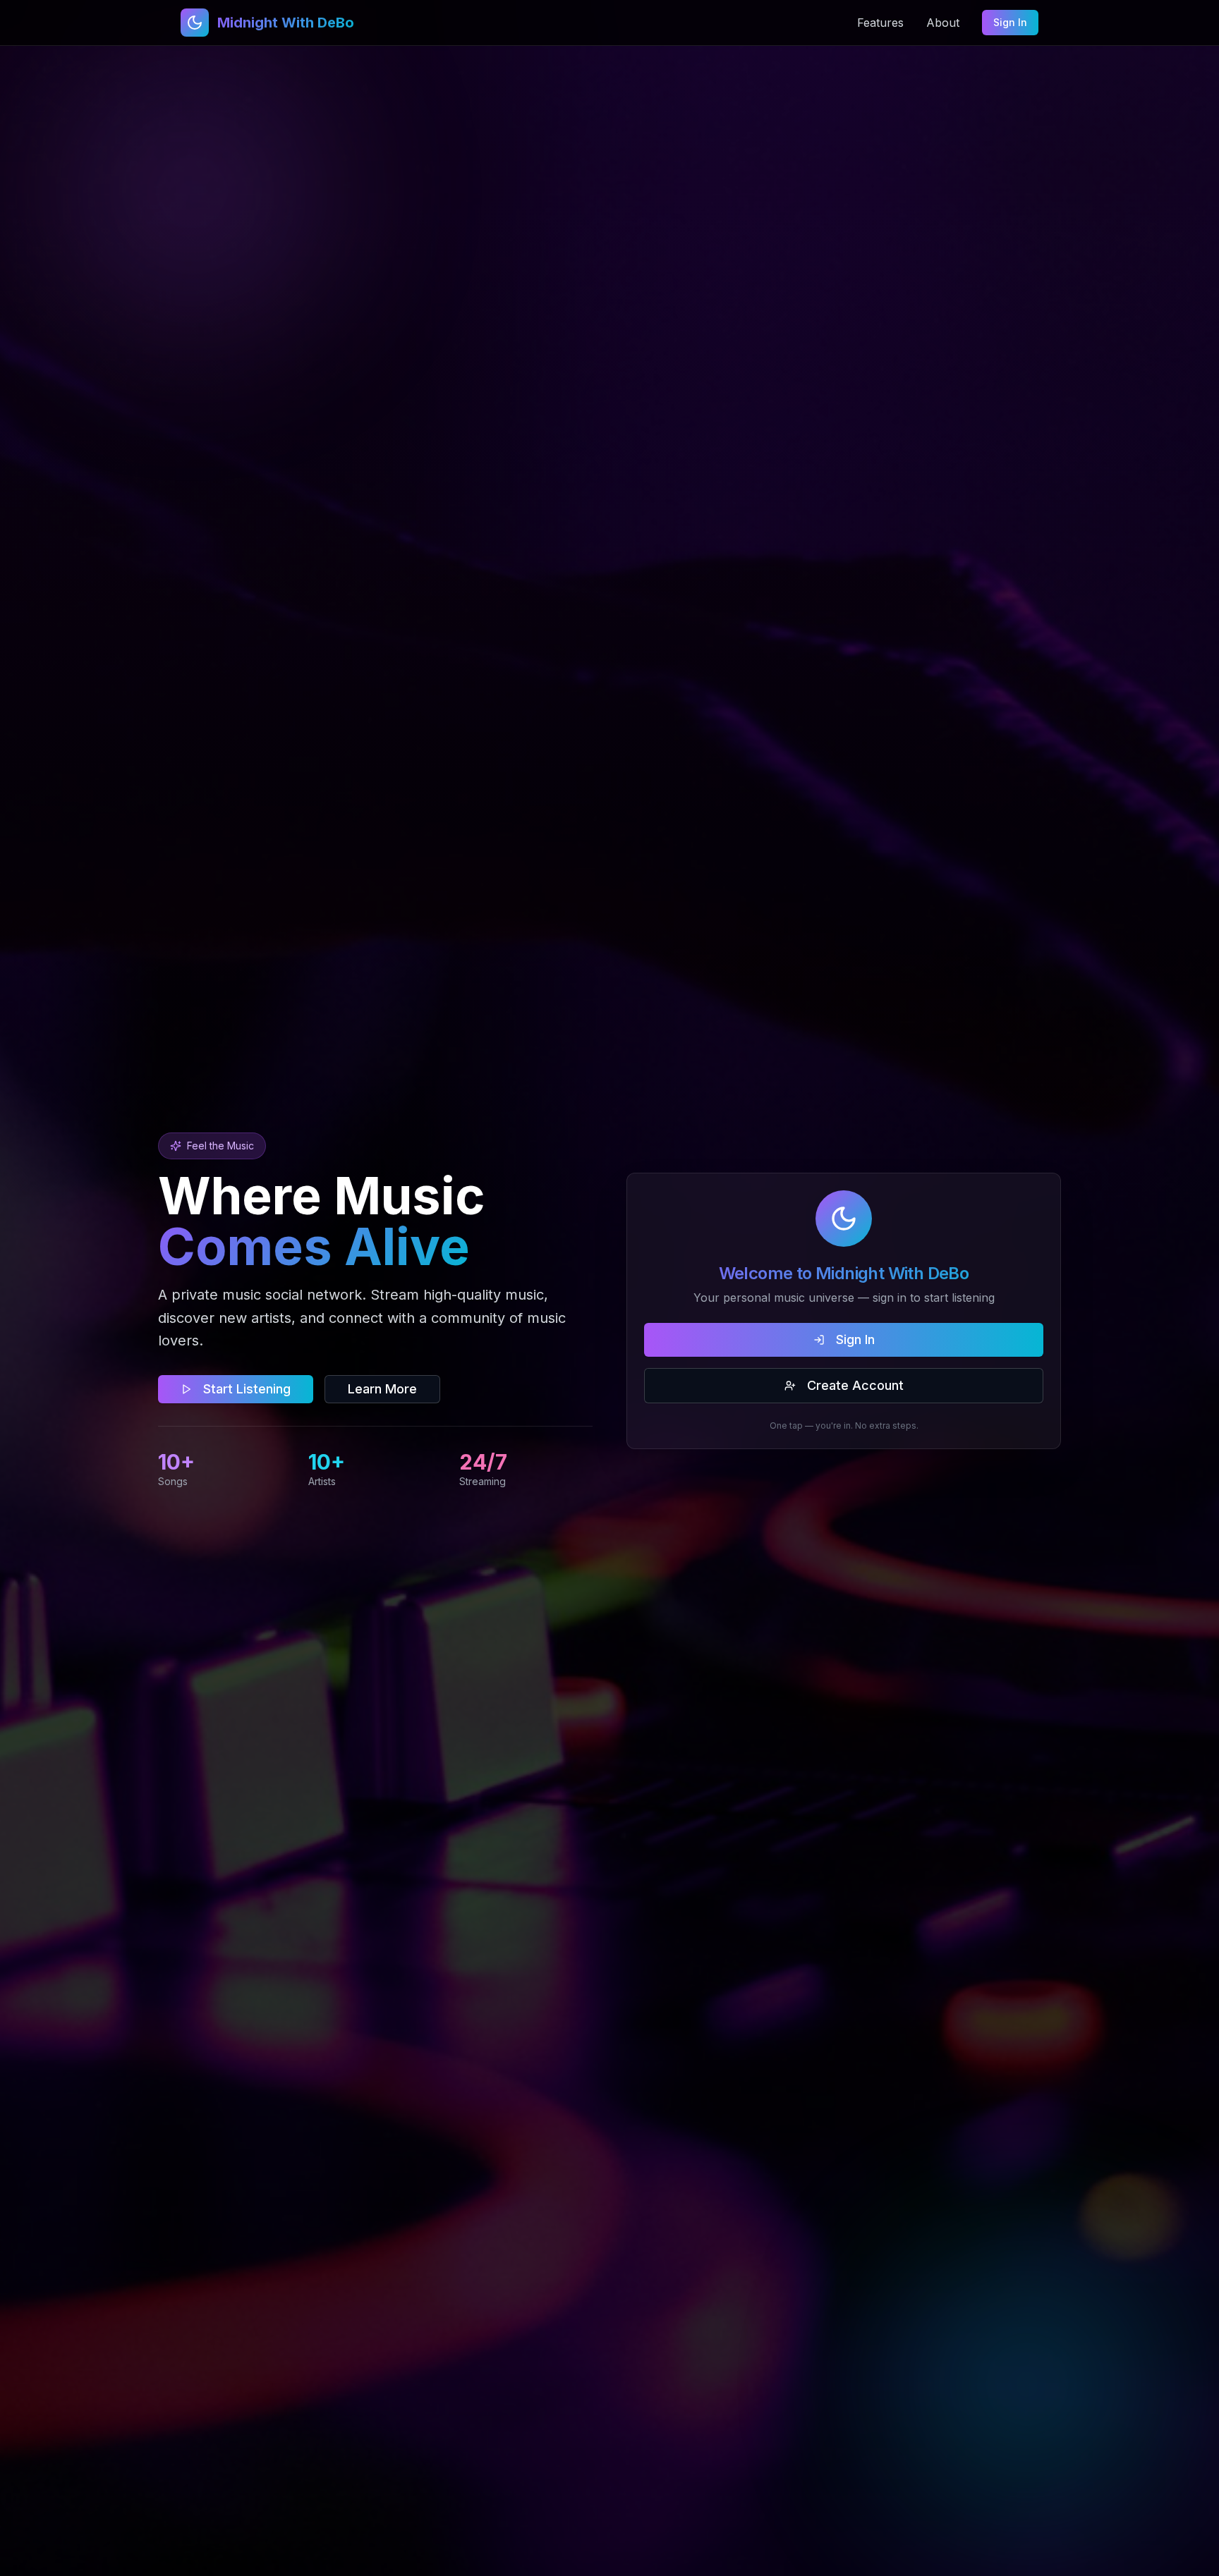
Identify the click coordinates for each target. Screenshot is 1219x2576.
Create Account (855, 1385)
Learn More (382, 1389)
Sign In (1010, 22)
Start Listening (247, 1389)
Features (880, 23)
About (943, 23)
